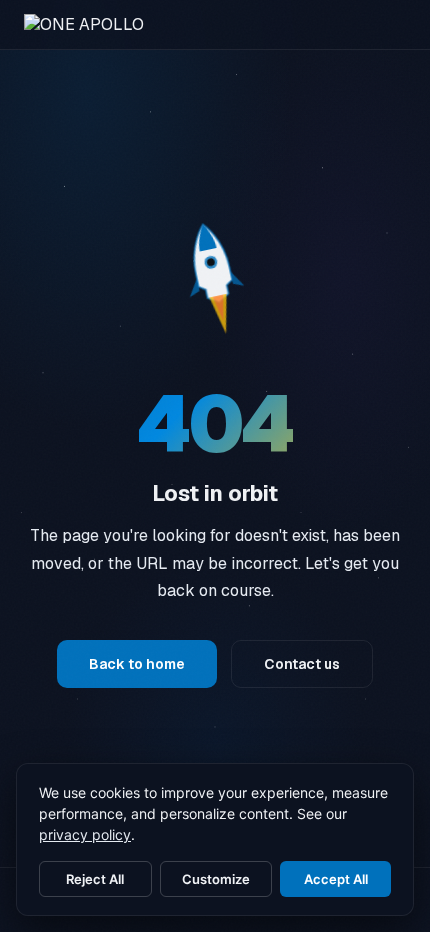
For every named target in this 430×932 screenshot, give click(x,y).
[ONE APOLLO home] (84, 24)
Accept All (336, 879)
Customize (216, 879)
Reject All (95, 879)
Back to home (137, 664)
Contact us (302, 664)
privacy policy (85, 834)
